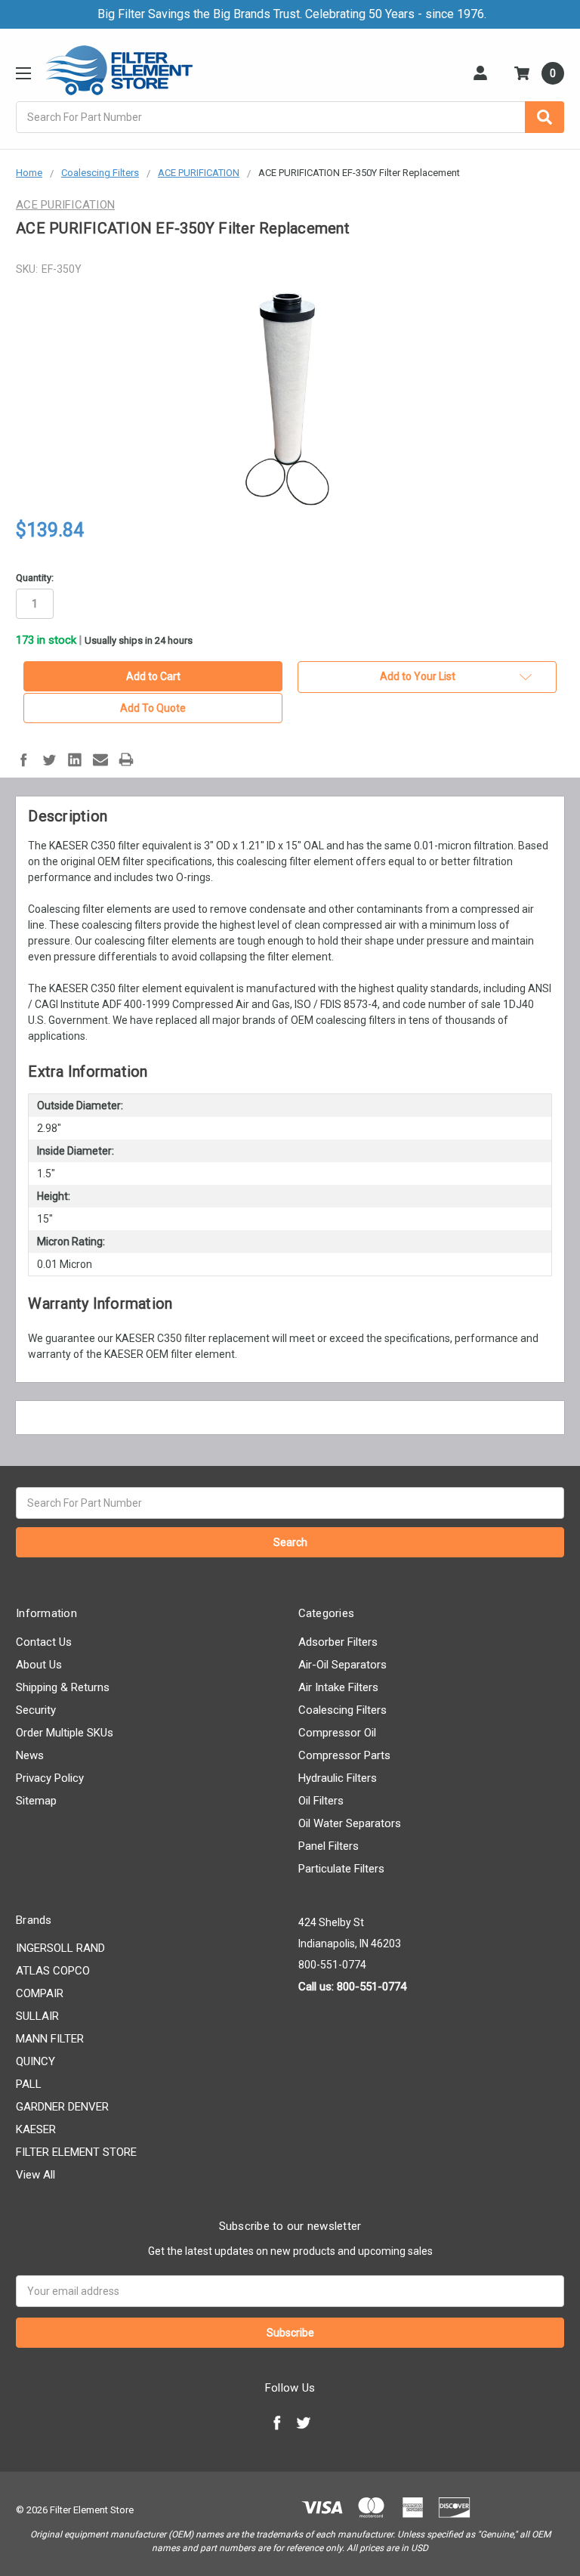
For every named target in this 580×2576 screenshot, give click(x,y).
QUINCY (35, 2061)
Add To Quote (153, 708)
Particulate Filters (341, 1869)
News (30, 1755)
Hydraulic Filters (338, 1778)
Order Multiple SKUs (65, 1733)
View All (35, 2175)
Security (36, 1710)
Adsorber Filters (338, 1642)
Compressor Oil (337, 1733)
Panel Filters (329, 1846)
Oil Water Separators (350, 1823)
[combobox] (290, 117)
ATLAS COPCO (53, 1971)
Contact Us (44, 1642)
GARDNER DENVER (62, 2107)
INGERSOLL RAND (60, 1948)
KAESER (36, 2129)
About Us (39, 1665)
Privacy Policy (50, 1778)
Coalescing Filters (342, 1710)
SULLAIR (37, 2016)
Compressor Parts (344, 1755)
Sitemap (36, 1801)
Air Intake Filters (338, 1687)
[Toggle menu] (23, 73)
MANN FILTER (50, 2039)
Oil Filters (321, 1801)
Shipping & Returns (63, 1687)
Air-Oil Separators (342, 1665)
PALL (29, 2084)
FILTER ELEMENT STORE (76, 2152)
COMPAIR (40, 1993)
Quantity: (35, 578)
